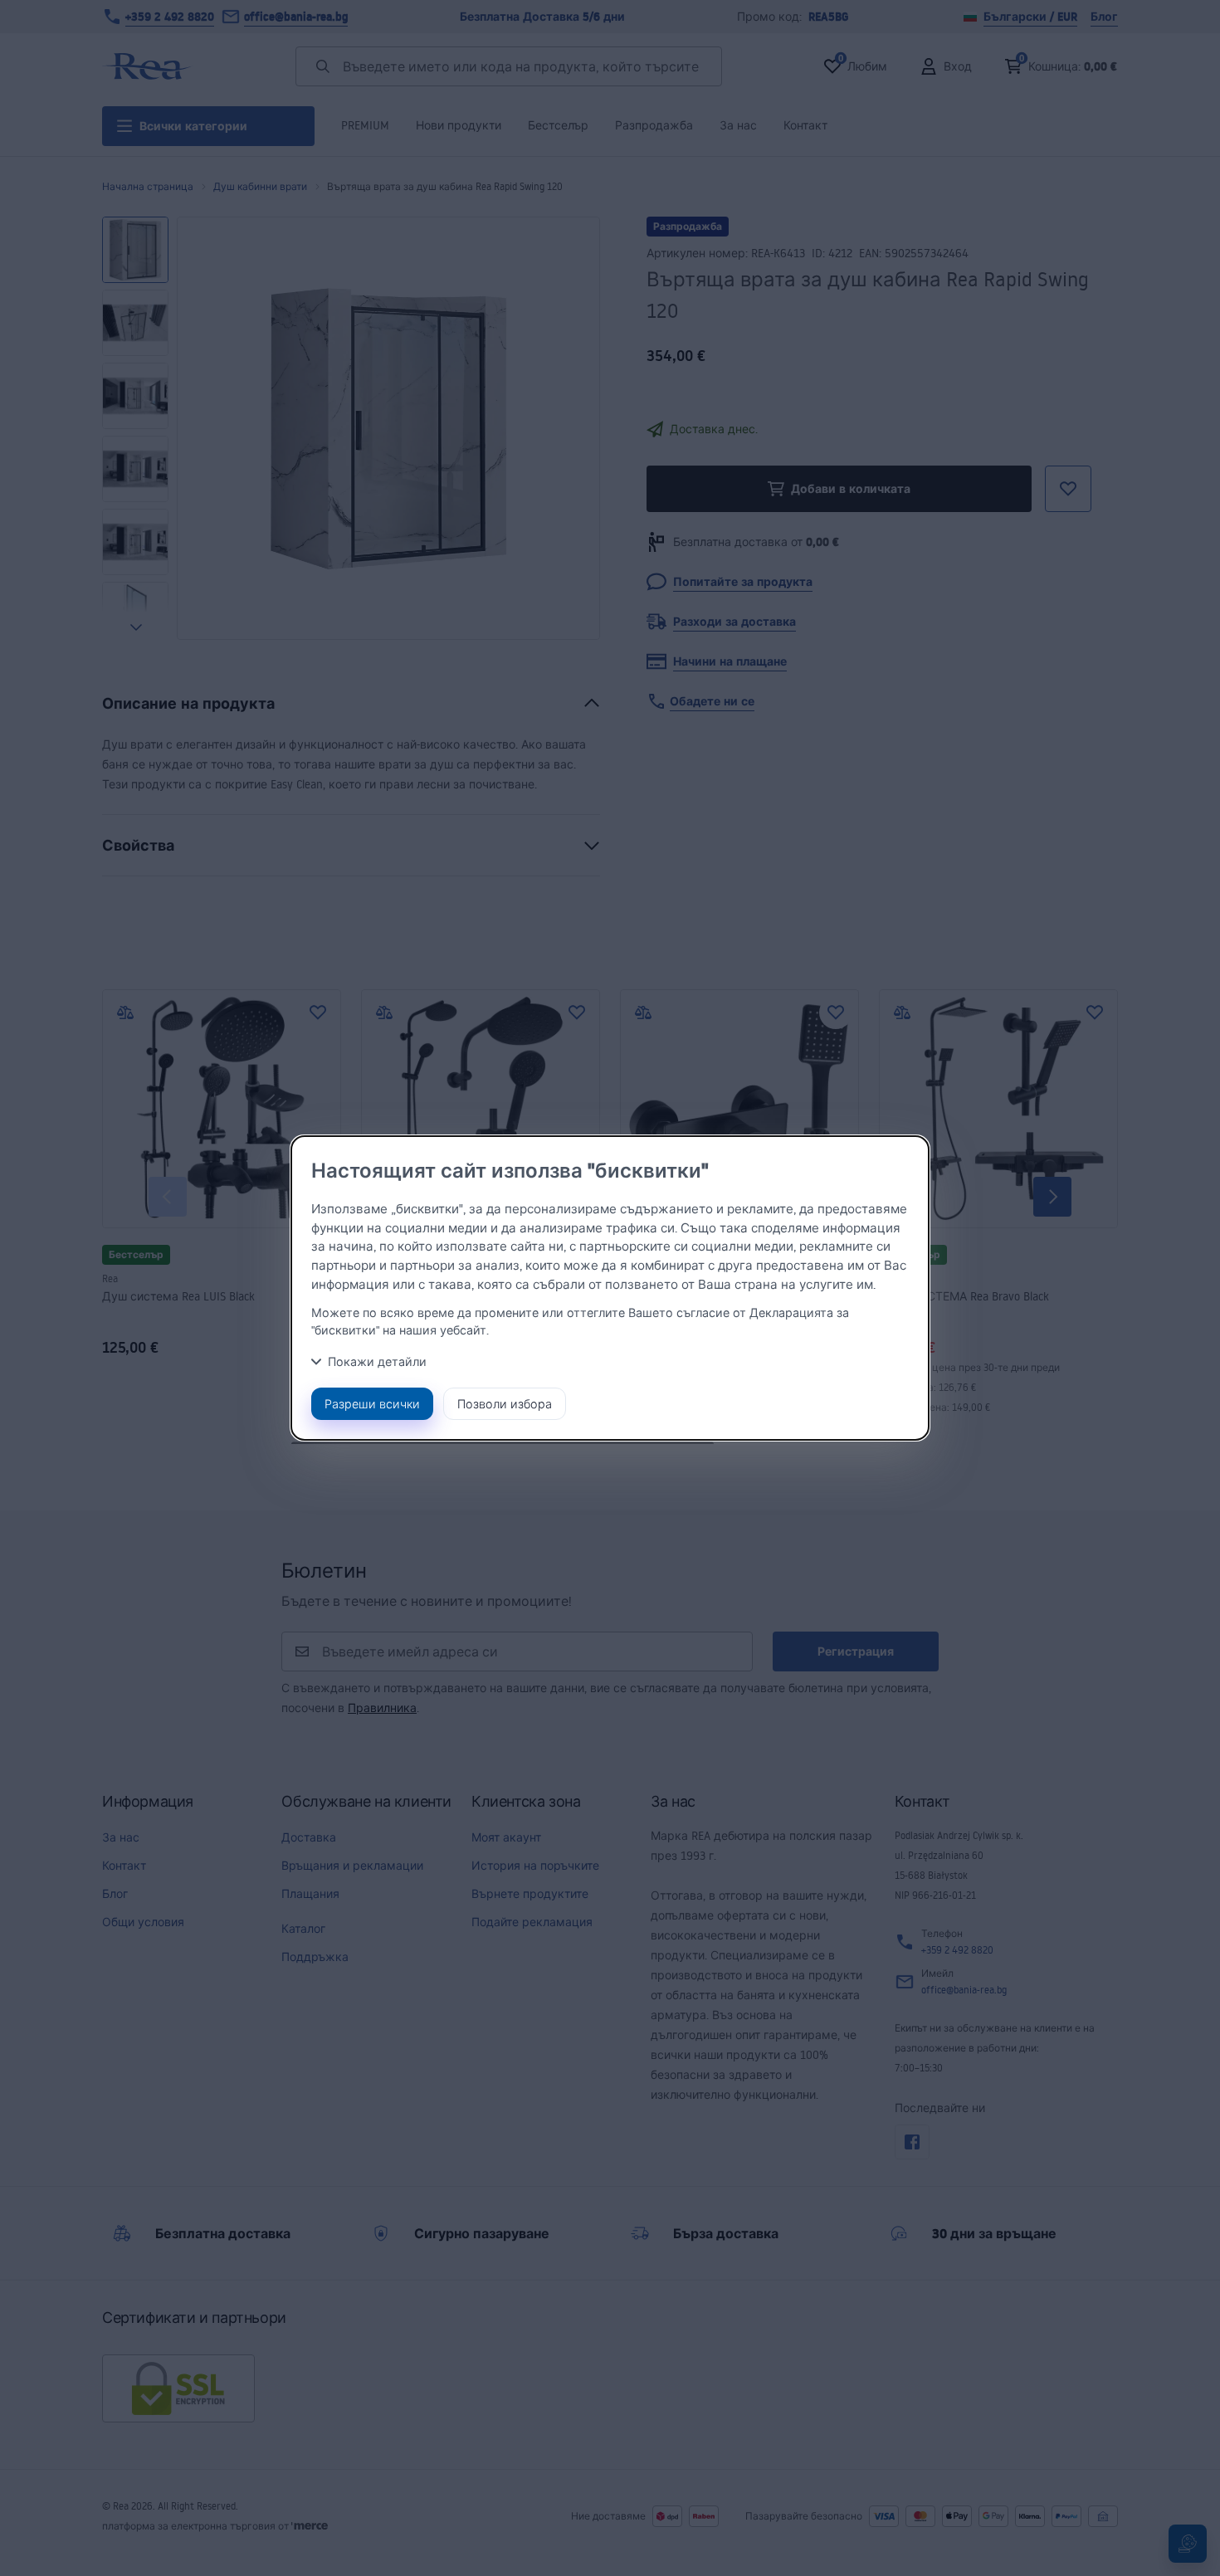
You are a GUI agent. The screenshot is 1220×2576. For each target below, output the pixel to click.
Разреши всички (372, 1404)
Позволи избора (505, 1404)
